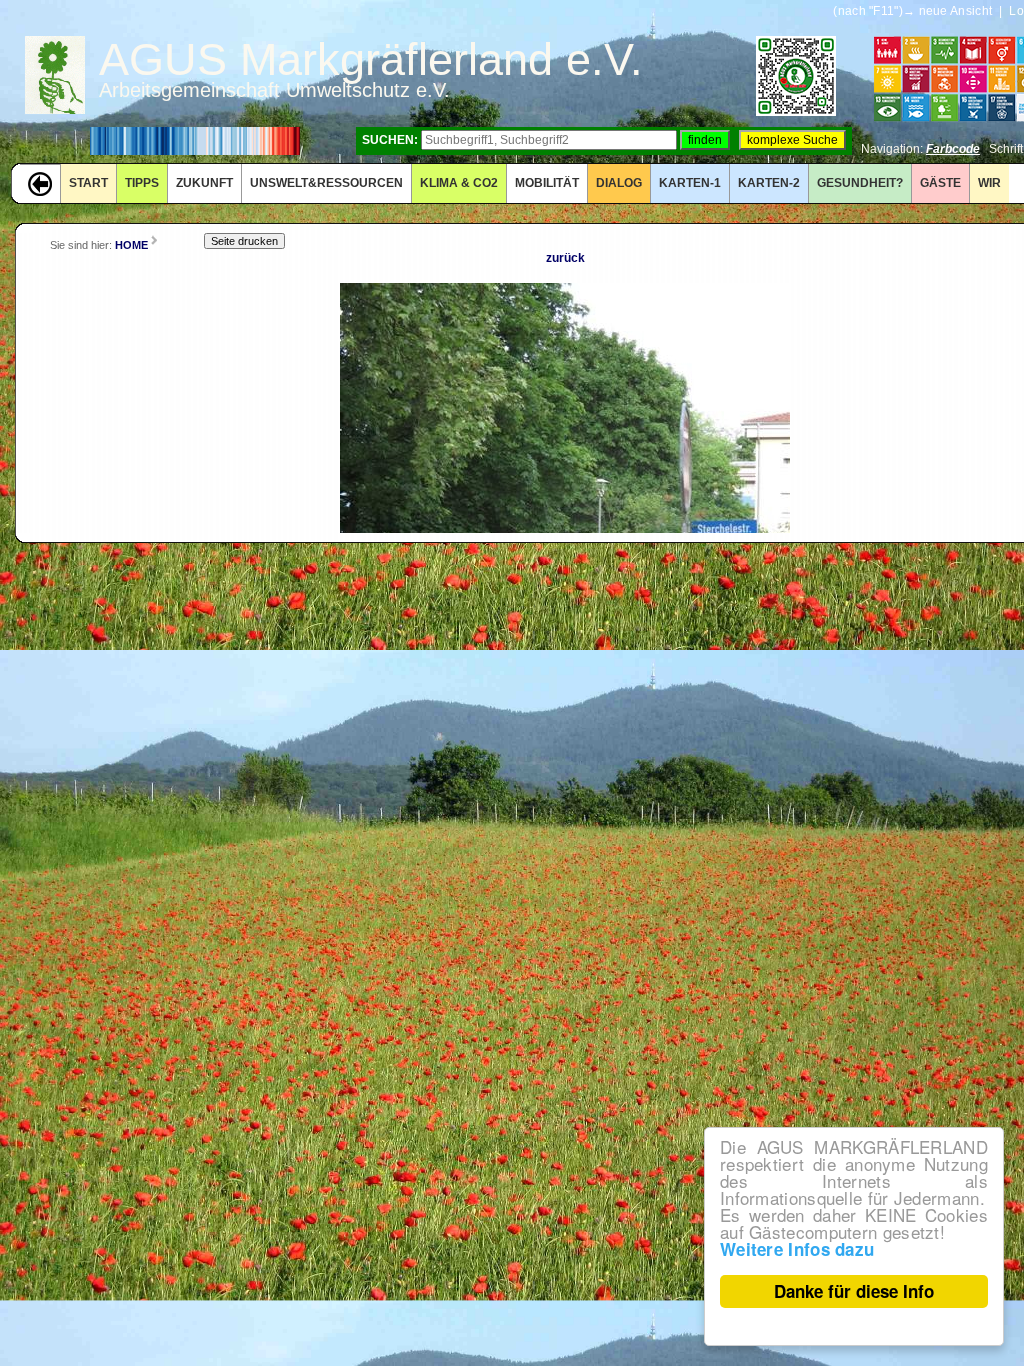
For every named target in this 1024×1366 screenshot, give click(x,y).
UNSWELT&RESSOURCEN (326, 183)
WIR (989, 183)
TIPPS (142, 183)
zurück (565, 258)
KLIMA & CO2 (459, 183)
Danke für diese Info (854, 1291)
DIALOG (619, 183)
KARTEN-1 (690, 183)
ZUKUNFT (204, 183)
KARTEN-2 (769, 183)
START (88, 183)
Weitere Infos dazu (797, 1249)
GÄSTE (940, 183)
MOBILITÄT (547, 183)
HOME (131, 245)
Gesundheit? (860, 183)
